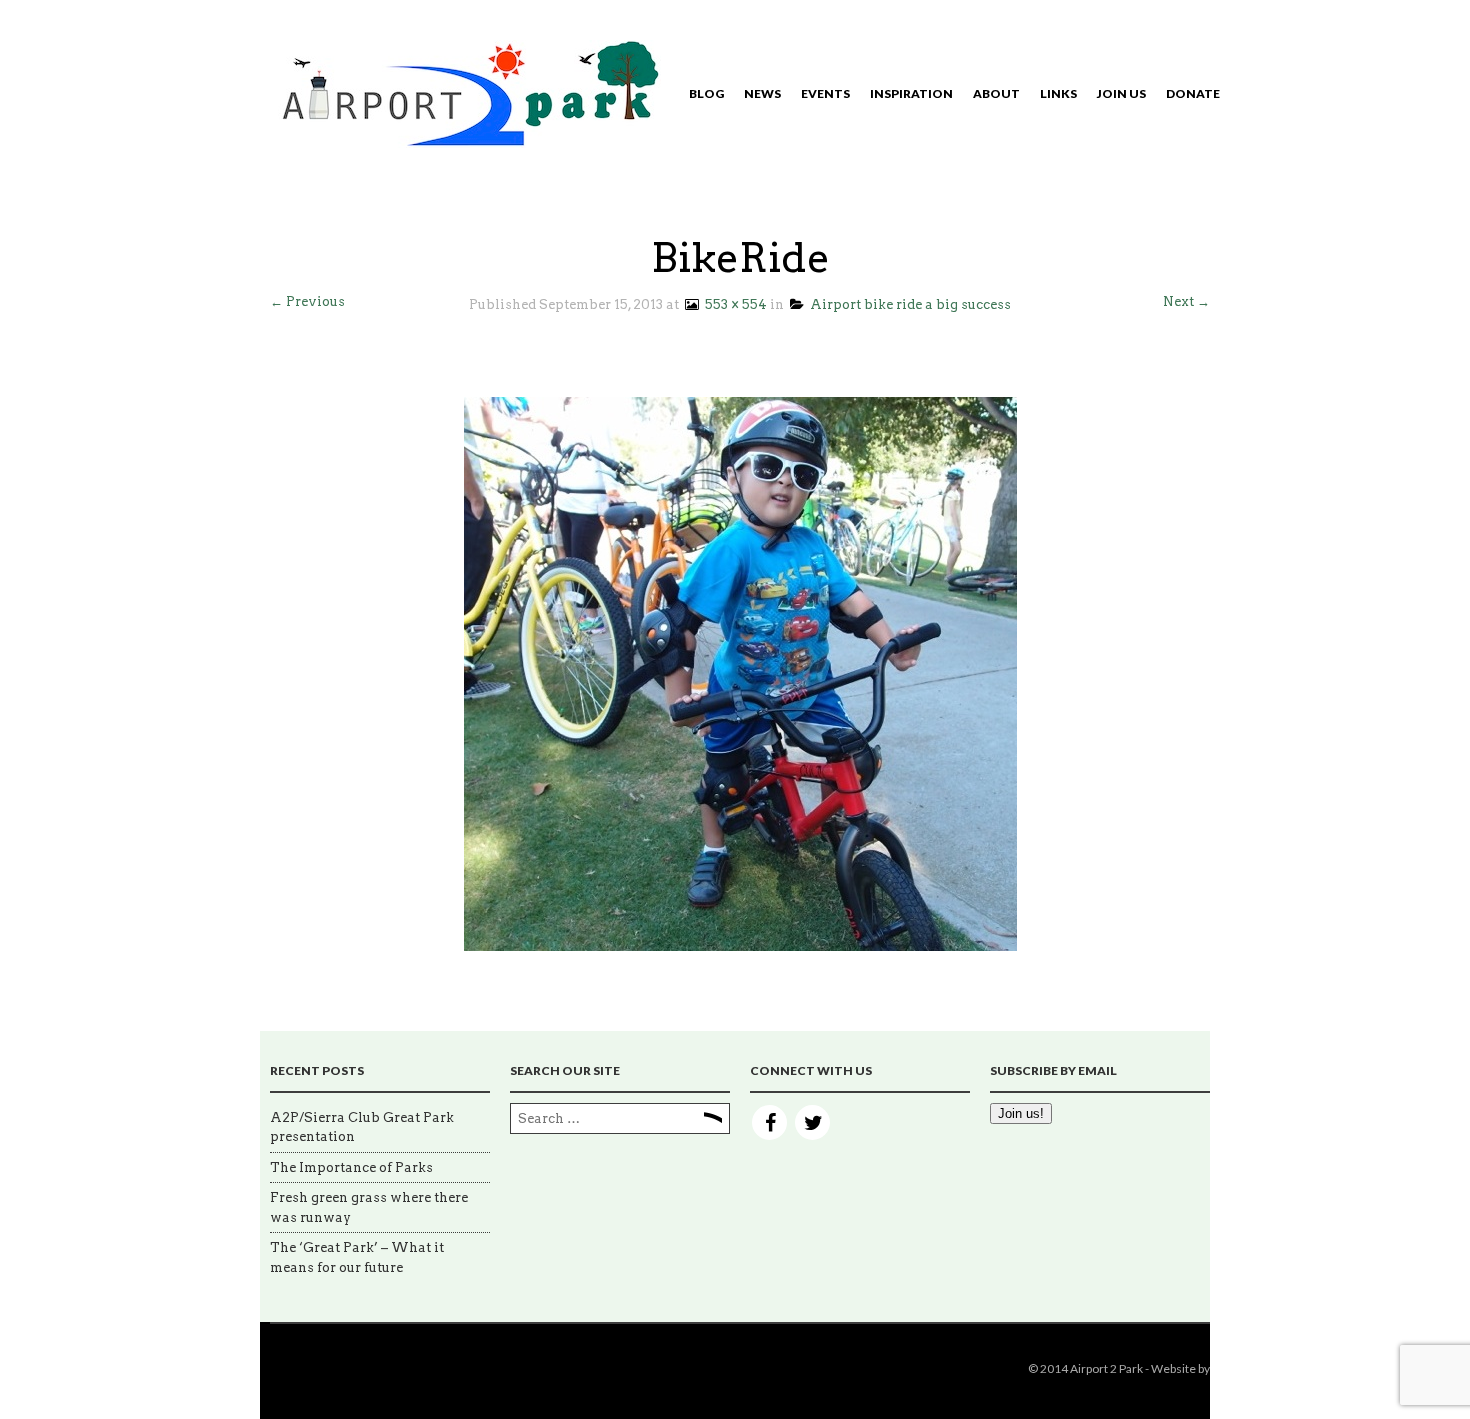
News (762, 93)
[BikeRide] (740, 672)
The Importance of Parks (351, 1167)
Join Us (1121, 93)
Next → (1186, 301)
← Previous (307, 301)
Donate (1193, 93)
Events (825, 93)
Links (1058, 93)
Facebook (769, 1122)
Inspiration (911, 93)
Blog (706, 93)
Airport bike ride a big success (907, 304)
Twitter (812, 1122)
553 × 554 (733, 304)
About (996, 93)
